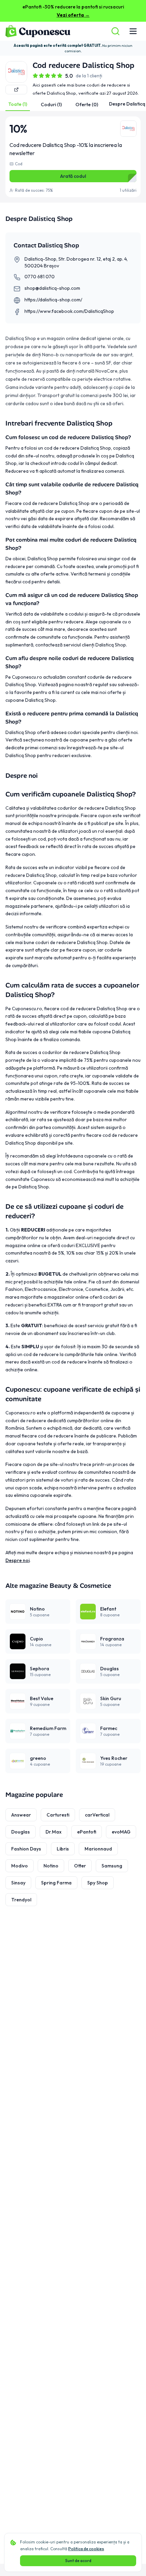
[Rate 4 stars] (54, 76)
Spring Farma (56, 1883)
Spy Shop (98, 1883)
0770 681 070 (40, 277)
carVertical (97, 1815)
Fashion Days (26, 1849)
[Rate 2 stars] (41, 76)
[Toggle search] (115, 31)
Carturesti (58, 1815)
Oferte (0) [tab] (87, 105)
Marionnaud (98, 1849)
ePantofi (87, 1832)
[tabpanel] (73, 157)
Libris (63, 1849)
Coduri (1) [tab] (51, 105)
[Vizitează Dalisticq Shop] (16, 90)
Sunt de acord (78, 2561)
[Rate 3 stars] (48, 76)
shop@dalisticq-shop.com (52, 288)
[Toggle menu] (133, 31)
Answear (21, 1815)
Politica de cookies (86, 2549)
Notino (51, 1866)
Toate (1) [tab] (18, 104)
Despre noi (17, 1560)
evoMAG (121, 1832)
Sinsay (18, 1883)
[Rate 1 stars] (35, 76)
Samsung (112, 1866)
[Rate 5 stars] (60, 76)
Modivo (20, 1866)
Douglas (21, 1832)
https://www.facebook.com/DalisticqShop (69, 311)
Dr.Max (53, 1832)
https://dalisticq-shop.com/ (53, 300)
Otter (80, 1866)
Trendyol (21, 1900)
